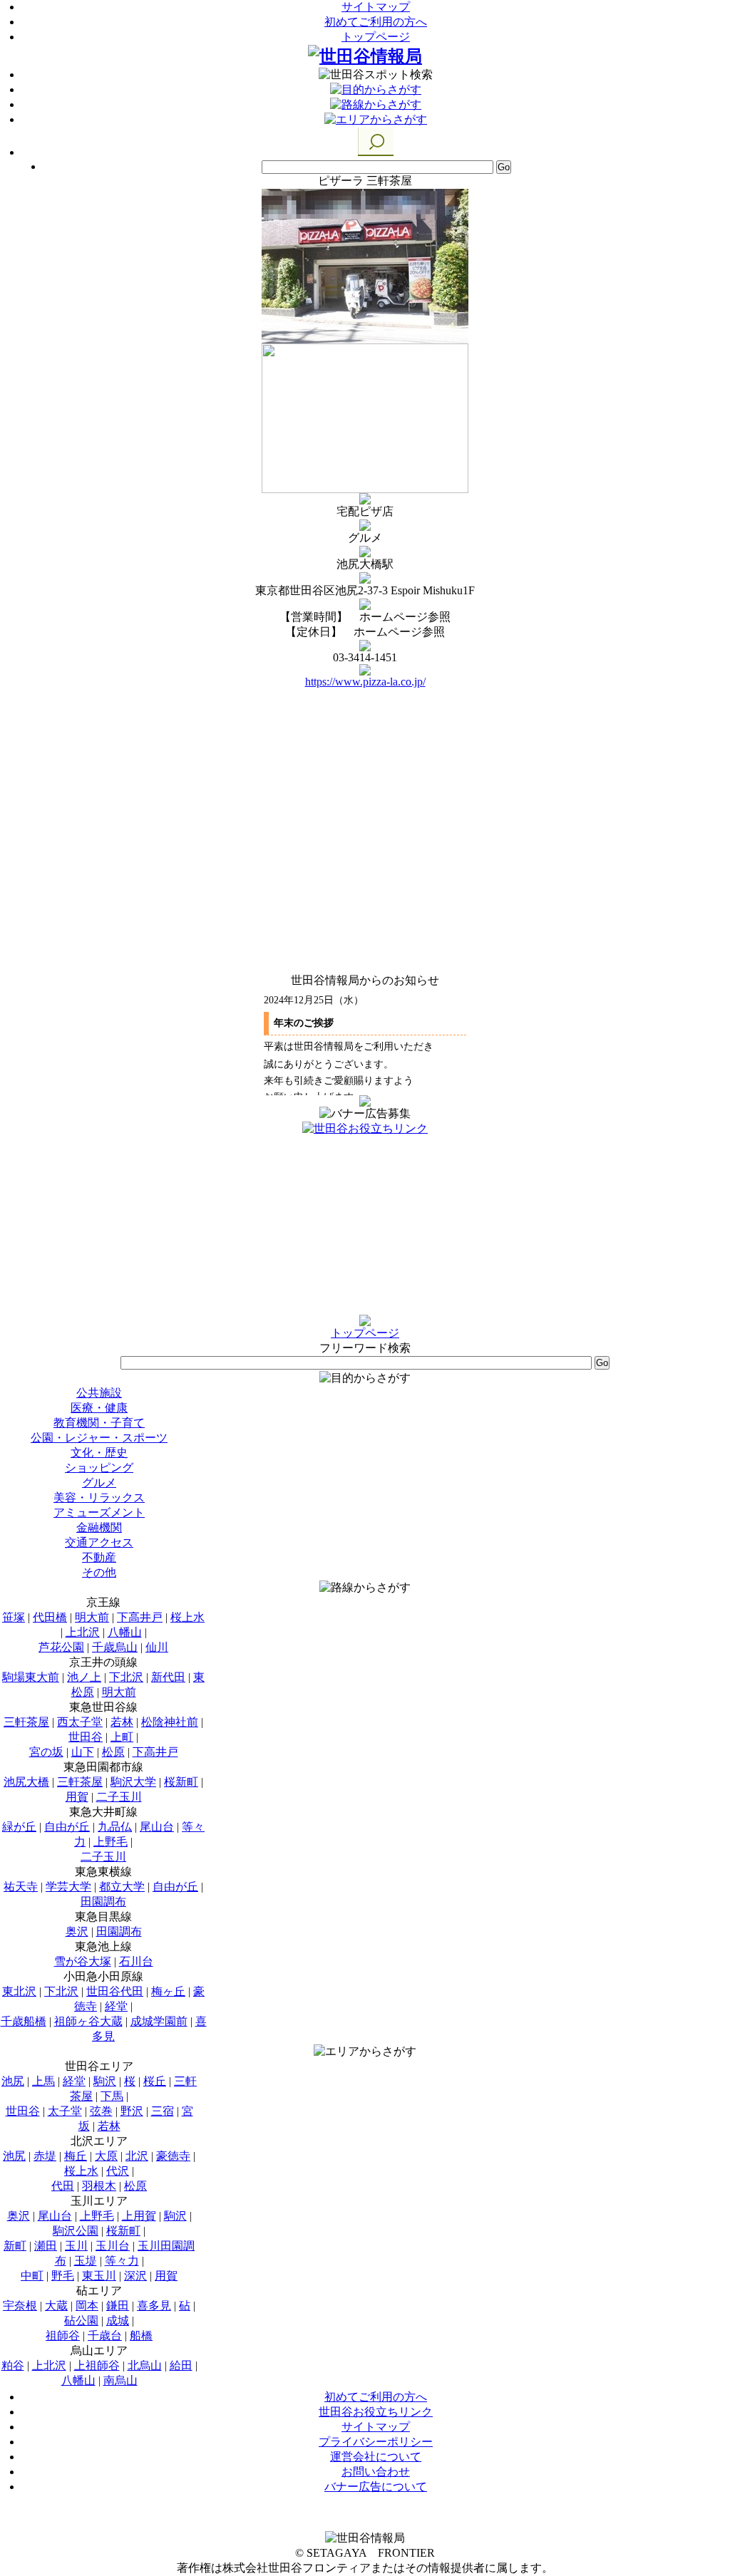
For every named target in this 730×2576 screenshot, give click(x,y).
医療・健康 (99, 1408)
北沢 (137, 2156)
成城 (118, 2321)
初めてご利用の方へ (376, 22)
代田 (63, 2186)
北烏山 (145, 2365)
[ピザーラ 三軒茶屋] (365, 340)
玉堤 (86, 2261)
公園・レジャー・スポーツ (99, 1438)
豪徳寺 (173, 2156)
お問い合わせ (376, 2472)
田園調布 (103, 1902)
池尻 (13, 2081)
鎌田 (118, 2306)
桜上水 (187, 1617)
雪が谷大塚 (83, 1961)
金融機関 (99, 1527)
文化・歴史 (99, 1453)
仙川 (157, 1647)
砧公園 (81, 2321)
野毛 (63, 2276)
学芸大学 (68, 1887)
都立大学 (122, 1887)
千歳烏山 (115, 1647)
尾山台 (157, 1827)
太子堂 (65, 2111)
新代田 (168, 1677)
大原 (106, 2156)
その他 (99, 1572)
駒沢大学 (133, 1782)
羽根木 (99, 2186)
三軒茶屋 (26, 1722)
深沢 (135, 2276)
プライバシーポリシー (376, 2442)
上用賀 (139, 2216)
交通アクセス (99, 1542)
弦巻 (101, 2111)
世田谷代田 (115, 1991)
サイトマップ (376, 7)
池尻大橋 (26, 1782)
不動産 (99, 1557)
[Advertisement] (365, 1226)
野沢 (132, 2111)
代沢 (118, 2171)
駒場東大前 (31, 1677)
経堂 (116, 2006)
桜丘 (155, 2081)
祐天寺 (21, 1887)
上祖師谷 (97, 2365)
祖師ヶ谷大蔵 (88, 2021)
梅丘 (76, 2156)
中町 (32, 2276)
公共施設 (99, 1393)
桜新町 (181, 1782)
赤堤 (45, 2156)
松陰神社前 (170, 1722)
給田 (181, 2365)
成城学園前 (159, 2021)
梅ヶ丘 (168, 1991)
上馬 (43, 2081)
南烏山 (120, 2380)
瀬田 (46, 2246)
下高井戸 (140, 1617)
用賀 (77, 1797)
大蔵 (56, 2306)
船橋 (141, 2336)
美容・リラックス (99, 1498)
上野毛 (110, 1842)
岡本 (87, 2306)
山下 (83, 1752)
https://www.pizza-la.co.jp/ (365, 682)
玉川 (76, 2246)
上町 (122, 1737)
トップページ (376, 37)
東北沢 (19, 1991)
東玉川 (99, 2276)
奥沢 (77, 1931)
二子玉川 (119, 1797)
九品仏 (115, 1827)
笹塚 (14, 1617)
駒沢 (105, 2081)
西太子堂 (80, 1722)
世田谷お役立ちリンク (376, 2412)
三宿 (163, 2111)
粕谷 (13, 2365)
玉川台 (113, 2246)
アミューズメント (99, 1512)
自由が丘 (67, 1827)
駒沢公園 (76, 2231)
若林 (122, 1722)
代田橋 (50, 1617)
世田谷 (86, 1737)
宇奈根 (20, 2306)
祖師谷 (63, 2336)
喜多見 (154, 2306)
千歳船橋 (24, 2021)
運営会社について (376, 2457)
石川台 (136, 1961)
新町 (15, 2246)
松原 (113, 1752)
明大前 (92, 1617)
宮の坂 (46, 1752)
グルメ (99, 1483)
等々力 (122, 2261)
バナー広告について (376, 2487)
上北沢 (83, 1632)
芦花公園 (61, 1647)
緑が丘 (19, 1827)
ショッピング (99, 1468)
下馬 (112, 2096)
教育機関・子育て (99, 1423)
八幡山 (125, 1632)
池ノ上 (84, 1677)
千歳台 (105, 2336)
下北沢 (126, 1677)
